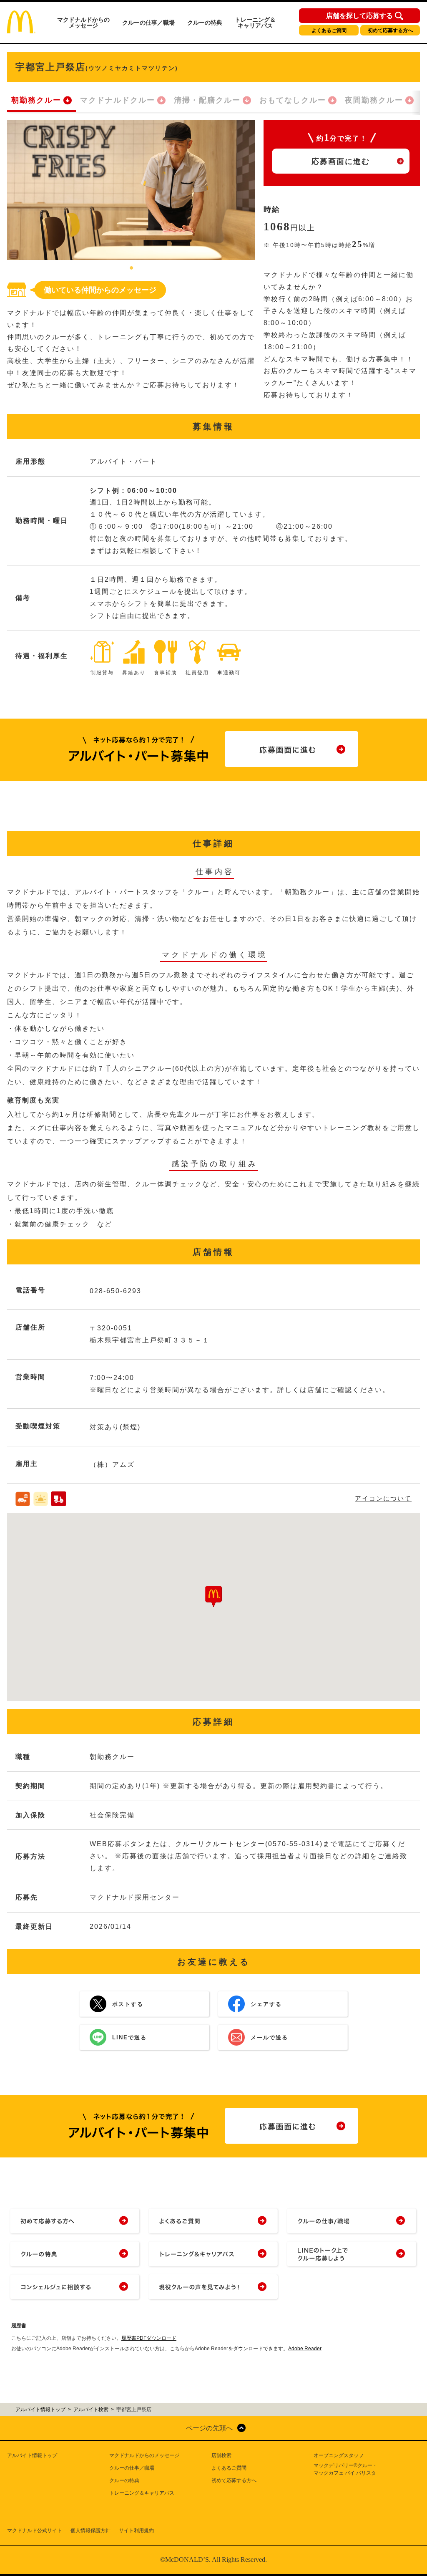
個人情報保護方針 (90, 2531)
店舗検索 (221, 2455)
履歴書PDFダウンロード (149, 2338)
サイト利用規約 (136, 2531)
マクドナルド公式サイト (35, 2531)
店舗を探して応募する (359, 16)
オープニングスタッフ (339, 2455)
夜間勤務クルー (374, 100)
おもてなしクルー (293, 100)
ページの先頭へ (209, 2428)
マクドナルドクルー (118, 100)
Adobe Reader (305, 2349)
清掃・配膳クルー (207, 100)
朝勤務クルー (36, 100)
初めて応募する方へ (390, 30)
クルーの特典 (205, 23)
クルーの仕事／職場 (148, 23)
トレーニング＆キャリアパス (255, 23)
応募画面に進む (341, 161)
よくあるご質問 (329, 30)
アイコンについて (383, 1498)
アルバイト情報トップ (32, 2455)
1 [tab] (131, 268)
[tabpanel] (131, 190)
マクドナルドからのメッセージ (83, 23)
